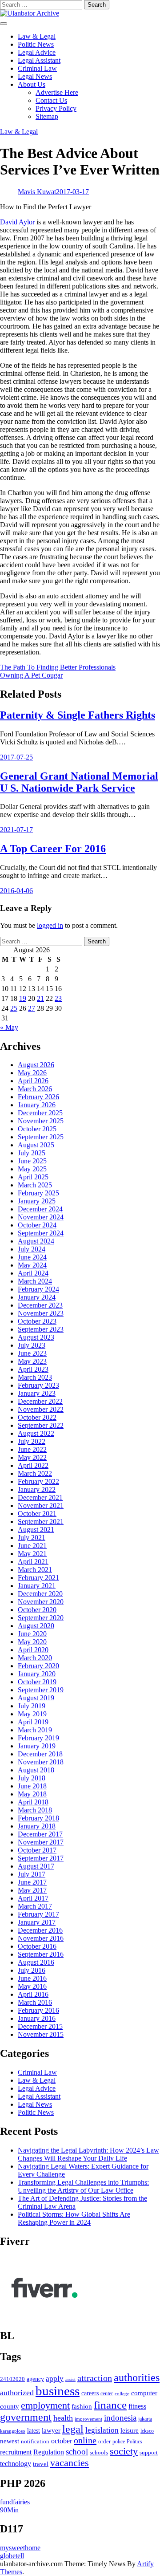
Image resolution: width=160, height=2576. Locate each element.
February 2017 (38, 1914)
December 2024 (40, 1209)
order (104, 2441)
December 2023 (40, 1305)
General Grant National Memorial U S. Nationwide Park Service (79, 782)
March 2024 (35, 1281)
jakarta (145, 2419)
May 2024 (32, 1265)
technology (16, 2464)
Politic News (36, 44)
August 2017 (36, 1866)
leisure (130, 2430)
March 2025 (35, 1185)
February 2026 (38, 1097)
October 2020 (37, 1610)
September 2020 (41, 1618)
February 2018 (38, 1818)
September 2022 (41, 1425)
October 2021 (37, 1514)
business (58, 2391)
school (77, 2452)
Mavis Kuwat (37, 192)
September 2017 (41, 1858)
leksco (147, 2431)
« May (9, 1027)
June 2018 (32, 1786)
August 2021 (36, 1530)
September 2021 (41, 1522)
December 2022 (40, 1401)
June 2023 (32, 1353)
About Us (32, 84)
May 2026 (32, 1073)
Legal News (35, 76)
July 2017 (32, 1874)
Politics (134, 2442)
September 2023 (41, 1329)
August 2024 (36, 1241)
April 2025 (33, 1177)
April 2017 (33, 1898)
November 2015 (41, 2034)
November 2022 (41, 1409)
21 (40, 998)
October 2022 (37, 1417)
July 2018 (32, 1778)
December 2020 (40, 1594)
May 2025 (32, 1169)
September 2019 (41, 1690)
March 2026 (35, 1089)
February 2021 (38, 1578)
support (149, 2453)
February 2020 (38, 1666)
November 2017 (41, 1842)
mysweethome (20, 2548)
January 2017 (37, 1922)
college (122, 2393)
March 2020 (35, 1658)
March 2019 (35, 1730)
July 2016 (32, 1970)
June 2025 (32, 1161)
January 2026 (37, 1105)
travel (41, 2464)
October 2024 (37, 1225)
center (107, 2394)
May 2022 (32, 1457)
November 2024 (41, 1217)
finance (110, 2405)
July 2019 (32, 1706)
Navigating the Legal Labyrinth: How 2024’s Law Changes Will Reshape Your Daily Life (88, 2154)
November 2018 (41, 1762)
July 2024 (32, 1249)
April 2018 (33, 1802)
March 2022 (35, 1473)
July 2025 (32, 1153)
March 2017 (35, 1906)
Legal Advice (37, 52)
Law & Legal (37, 36)
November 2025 (41, 1121)
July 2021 (32, 1538)
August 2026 (36, 1065)
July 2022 (32, 1441)
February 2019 (38, 1738)
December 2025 (40, 1113)
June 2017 (32, 1882)
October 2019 (37, 1682)
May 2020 (32, 1642)
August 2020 (36, 1626)
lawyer (51, 2430)
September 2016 (41, 1954)
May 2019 (32, 1714)
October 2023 (37, 1321)
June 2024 (32, 1257)
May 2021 (32, 1554)
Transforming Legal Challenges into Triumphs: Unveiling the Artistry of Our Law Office (83, 2186)
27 (32, 1008)
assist (70, 2379)
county (10, 2406)
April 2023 (33, 1369)
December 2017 (40, 1834)
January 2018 (37, 1826)
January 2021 (37, 1586)
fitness (137, 2406)
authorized (17, 2393)
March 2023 (35, 1377)
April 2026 (33, 1081)
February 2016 (38, 2010)
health (63, 2418)
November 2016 (41, 1938)
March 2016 (35, 2002)
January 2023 (37, 1393)
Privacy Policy (56, 108)
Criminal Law (37, 68)
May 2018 (32, 1794)
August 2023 (36, 1337)
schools (99, 2452)
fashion (82, 2406)
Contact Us (51, 100)
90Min (9, 2510)
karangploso (13, 2431)
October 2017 (37, 1850)
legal (73, 2429)
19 (23, 998)
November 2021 (41, 1505)
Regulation (49, 2452)
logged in (50, 925)
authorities (137, 2377)
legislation (102, 2430)
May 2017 (32, 1890)
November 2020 (41, 1602)
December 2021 (40, 1497)
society (124, 2451)
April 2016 (33, 1994)
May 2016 (32, 1986)
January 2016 (37, 2018)
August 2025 (36, 1145)
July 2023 (32, 1345)
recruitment (16, 2452)
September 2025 (41, 1137)
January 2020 (37, 1674)
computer (144, 2393)
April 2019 (33, 1722)
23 (58, 998)
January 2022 (37, 1489)
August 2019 (36, 1698)
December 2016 (40, 1930)
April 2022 (33, 1465)
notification (35, 2442)
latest (34, 2430)
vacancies (70, 2463)
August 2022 (36, 1433)
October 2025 (37, 1129)
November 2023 (41, 1313)
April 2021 (33, 1562)
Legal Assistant (39, 60)
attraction (95, 2378)
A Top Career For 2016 (53, 849)
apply (55, 2379)
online (85, 2440)
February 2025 (38, 1193)
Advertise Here (57, 92)
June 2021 (32, 1546)
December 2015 (40, 2026)
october (62, 2441)
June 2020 (32, 1634)
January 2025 (37, 1201)
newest (10, 2441)
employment (45, 2405)
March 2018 (35, 1810)
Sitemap (47, 116)
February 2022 (38, 1481)
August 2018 (36, 1770)
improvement (88, 2419)
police (119, 2442)
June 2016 (32, 1978)
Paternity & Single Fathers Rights (78, 715)
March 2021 (35, 1570)
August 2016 (36, 1962)
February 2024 (38, 1289)
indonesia (120, 2418)
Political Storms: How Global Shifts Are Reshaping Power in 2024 (74, 2218)
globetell (12, 2556)
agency (35, 2379)
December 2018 (40, 1754)
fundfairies (15, 2502)
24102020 (12, 2379)
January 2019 (37, 1746)
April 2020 (33, 1650)
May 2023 (32, 1361)
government (26, 2417)
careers (90, 2393)
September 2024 (41, 1233)
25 (14, 1008)
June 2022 (32, 1449)
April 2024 (33, 1273)
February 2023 (38, 1385)
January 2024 (37, 1297)
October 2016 (37, 1946)
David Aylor (17, 222)
